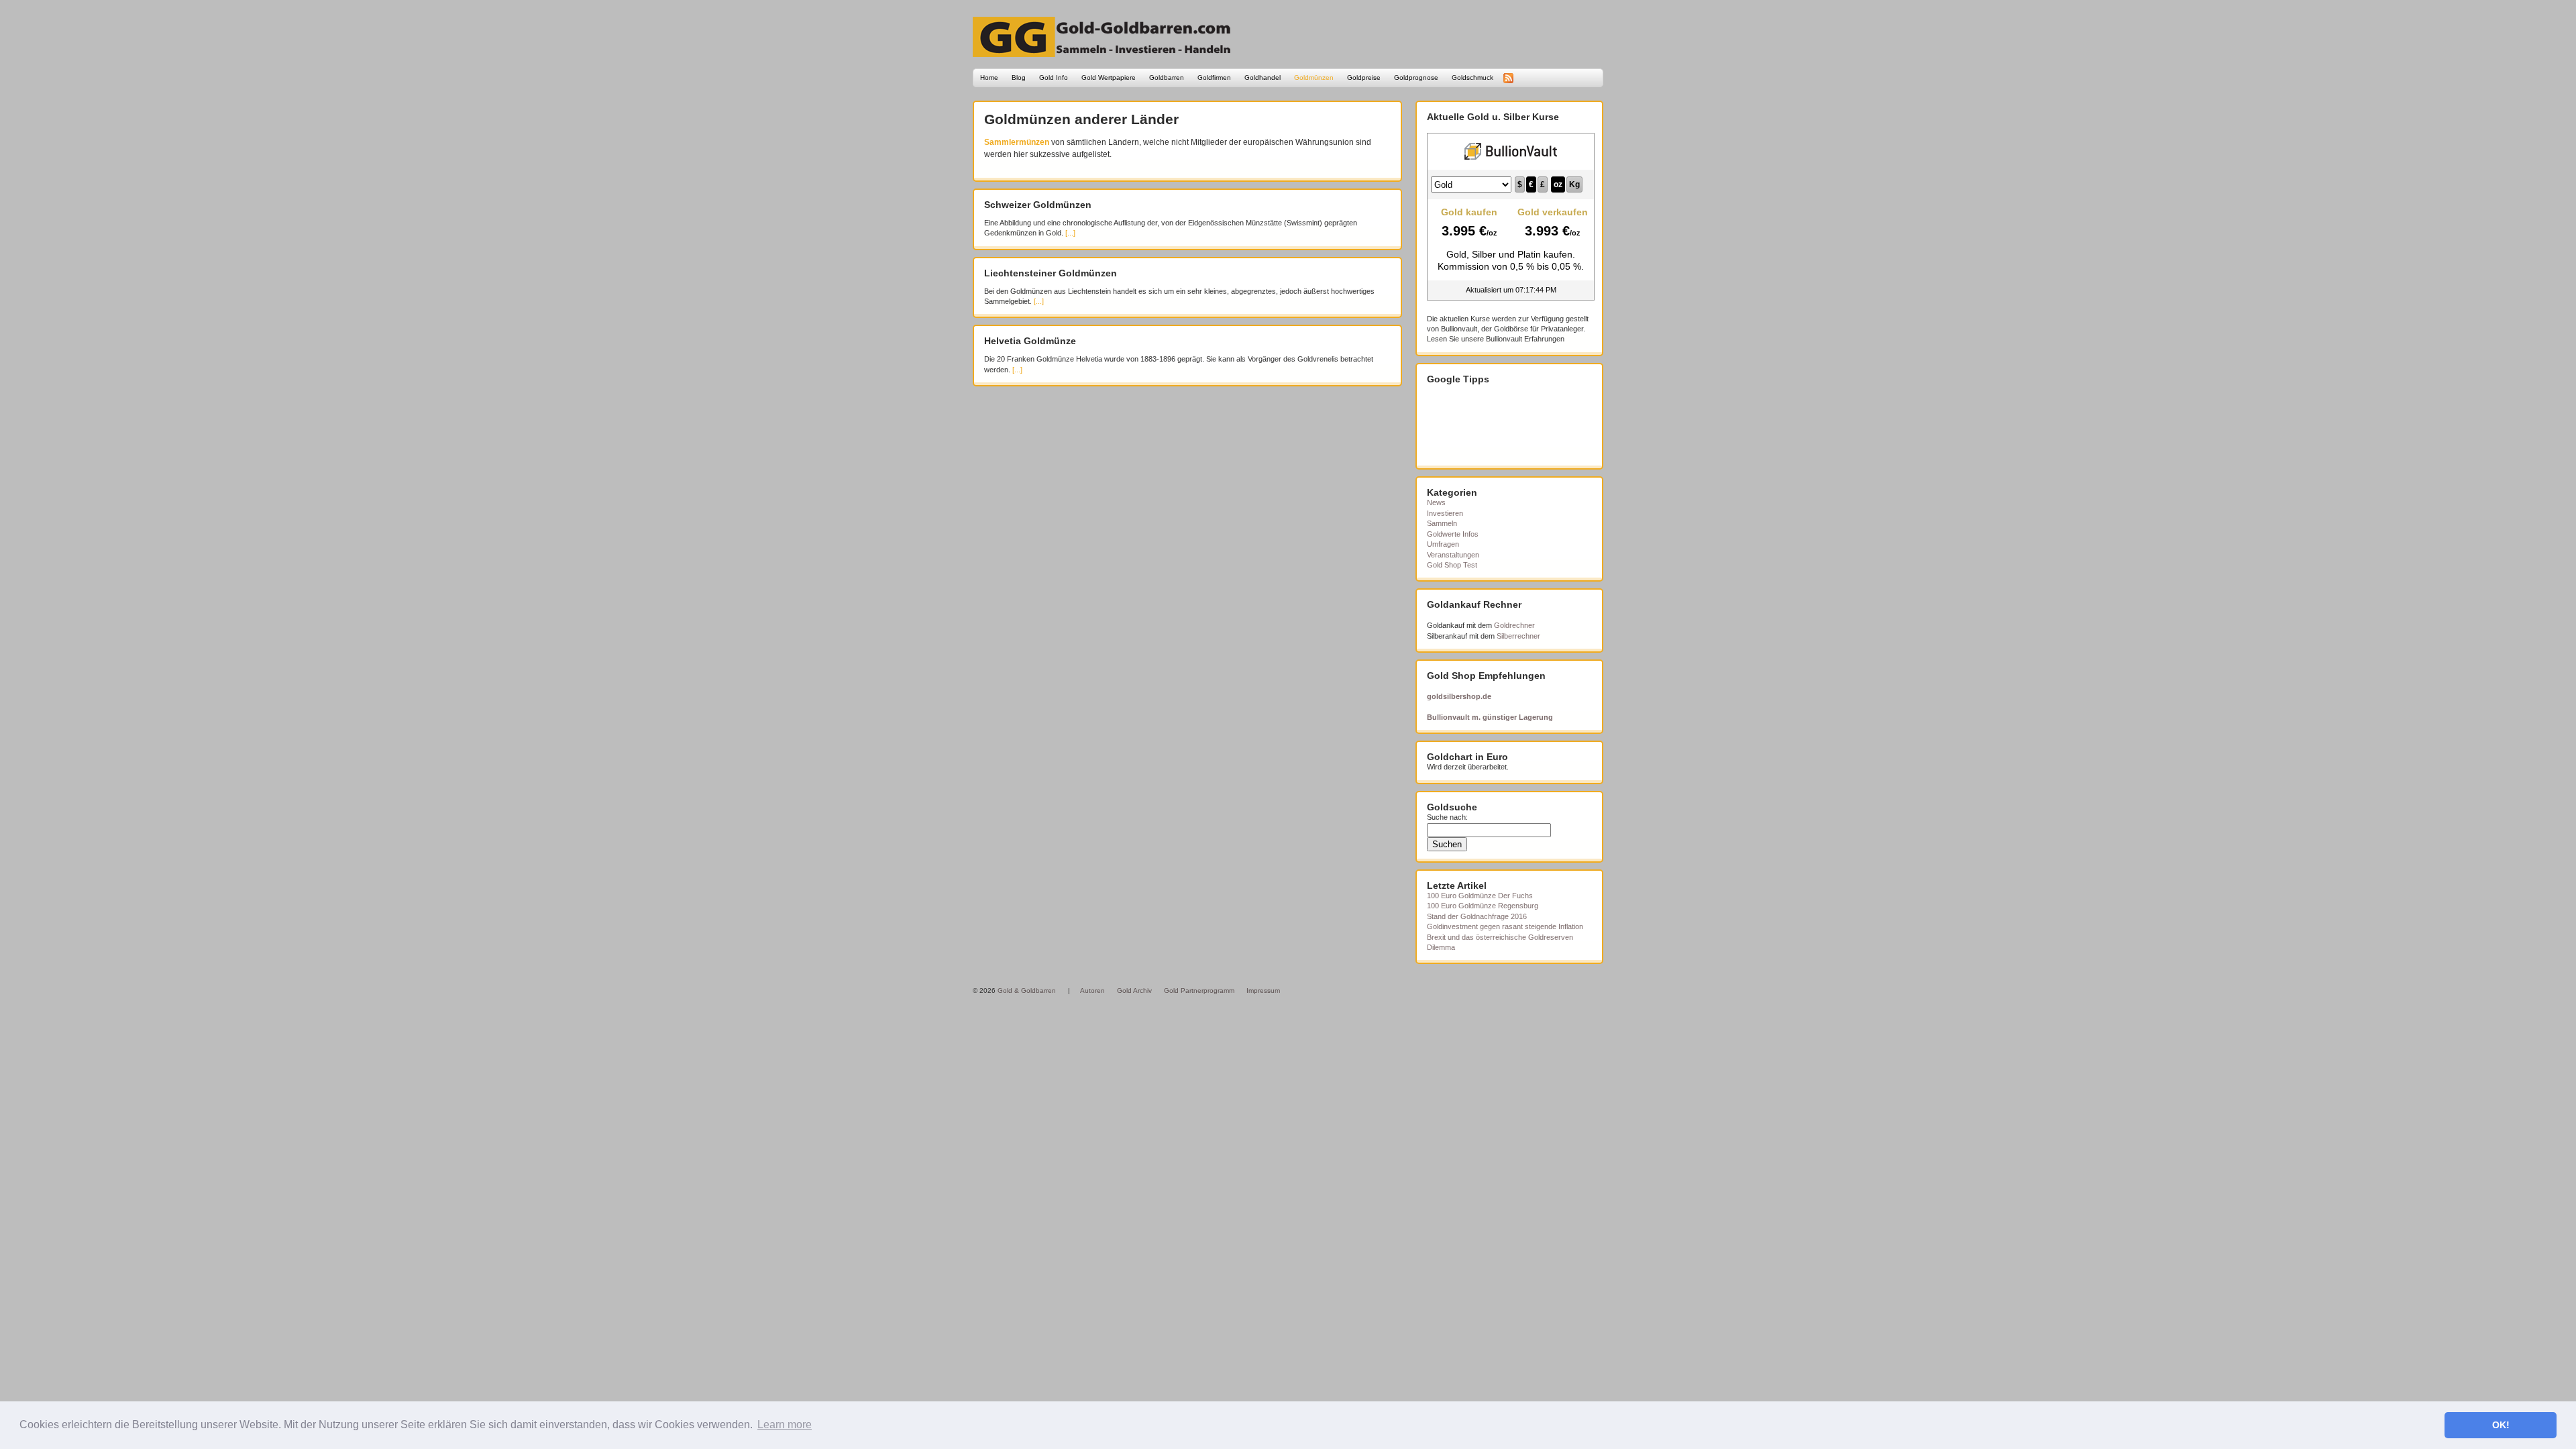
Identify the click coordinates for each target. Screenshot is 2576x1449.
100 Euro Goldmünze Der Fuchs (1480, 896)
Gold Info (1054, 77)
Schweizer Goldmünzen (1038, 205)
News (1436, 502)
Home (989, 77)
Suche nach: (1447, 817)
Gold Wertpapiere (1109, 77)
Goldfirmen (1214, 77)
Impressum (1263, 990)
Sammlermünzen (1017, 142)
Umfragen (1443, 544)
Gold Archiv (1134, 990)
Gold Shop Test (1452, 565)
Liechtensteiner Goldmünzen (1051, 273)
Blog (1019, 77)
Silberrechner (1518, 636)
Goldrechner (1514, 625)
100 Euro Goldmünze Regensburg (1483, 906)
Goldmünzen (1314, 77)
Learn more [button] (785, 1425)
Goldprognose (1416, 77)
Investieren (1445, 513)
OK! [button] (2501, 1425)
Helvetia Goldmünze (1030, 341)
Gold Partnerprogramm (1199, 990)
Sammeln (1442, 523)
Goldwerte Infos (1453, 534)
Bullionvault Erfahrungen (1525, 339)
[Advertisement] (1494, 425)
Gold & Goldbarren (1027, 990)
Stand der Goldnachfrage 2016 (1477, 916)
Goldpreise (1364, 77)
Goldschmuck (1472, 77)
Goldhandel (1263, 77)
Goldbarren (1167, 77)
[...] (1070, 233)
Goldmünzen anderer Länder (1081, 119)
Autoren (1092, 990)
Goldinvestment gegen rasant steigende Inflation (1505, 926)
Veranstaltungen (1453, 555)
